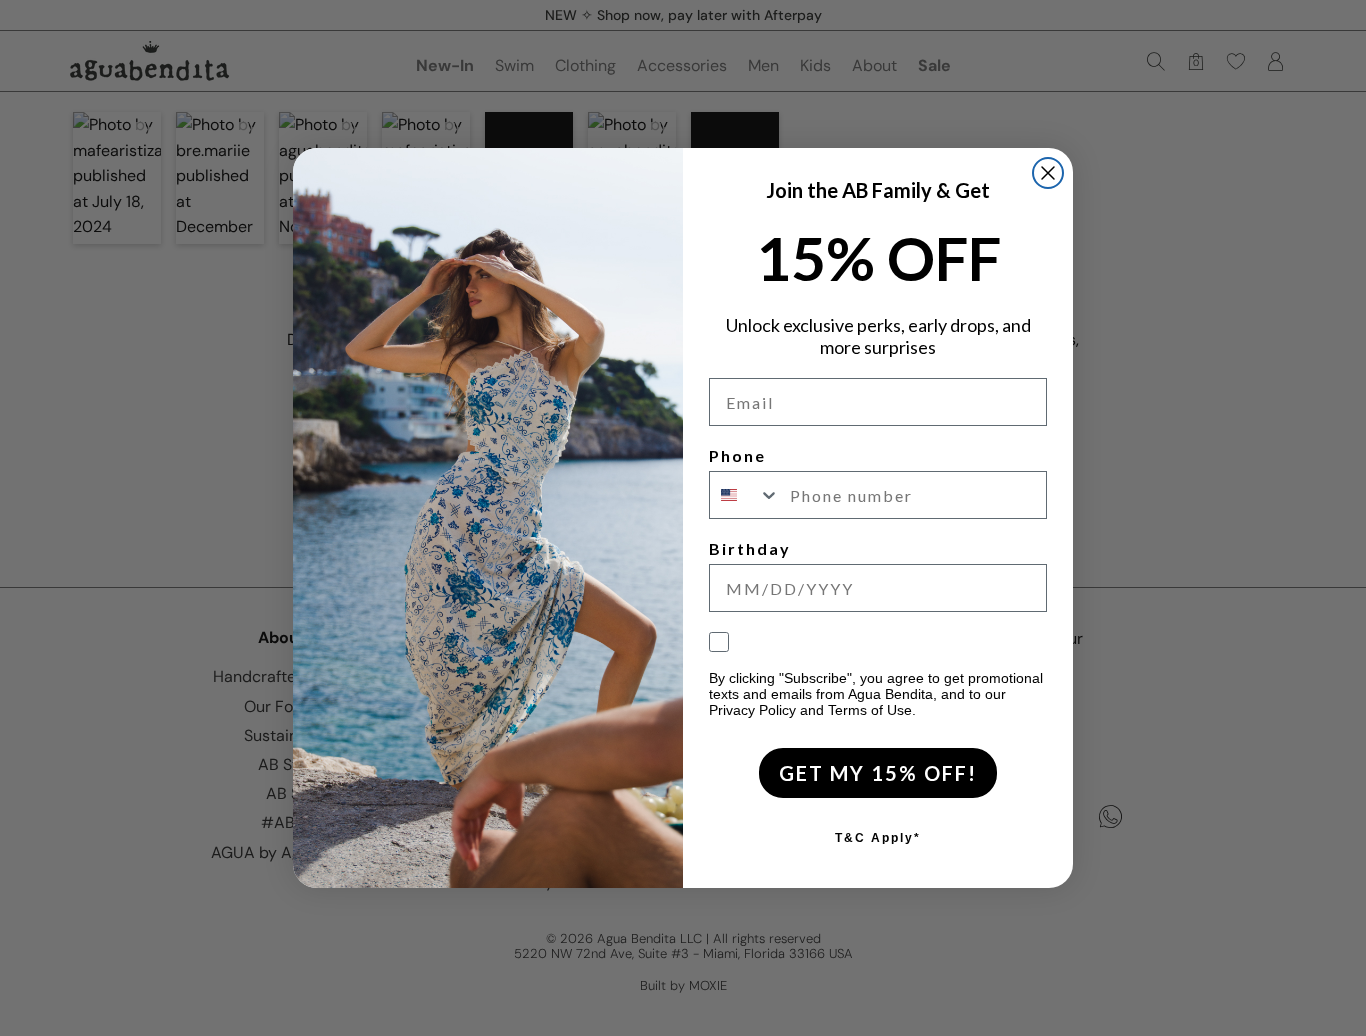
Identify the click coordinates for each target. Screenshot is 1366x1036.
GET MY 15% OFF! (878, 773)
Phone (737, 455)
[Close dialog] (1048, 173)
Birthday (750, 548)
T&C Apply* (878, 838)
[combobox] (745, 495)
